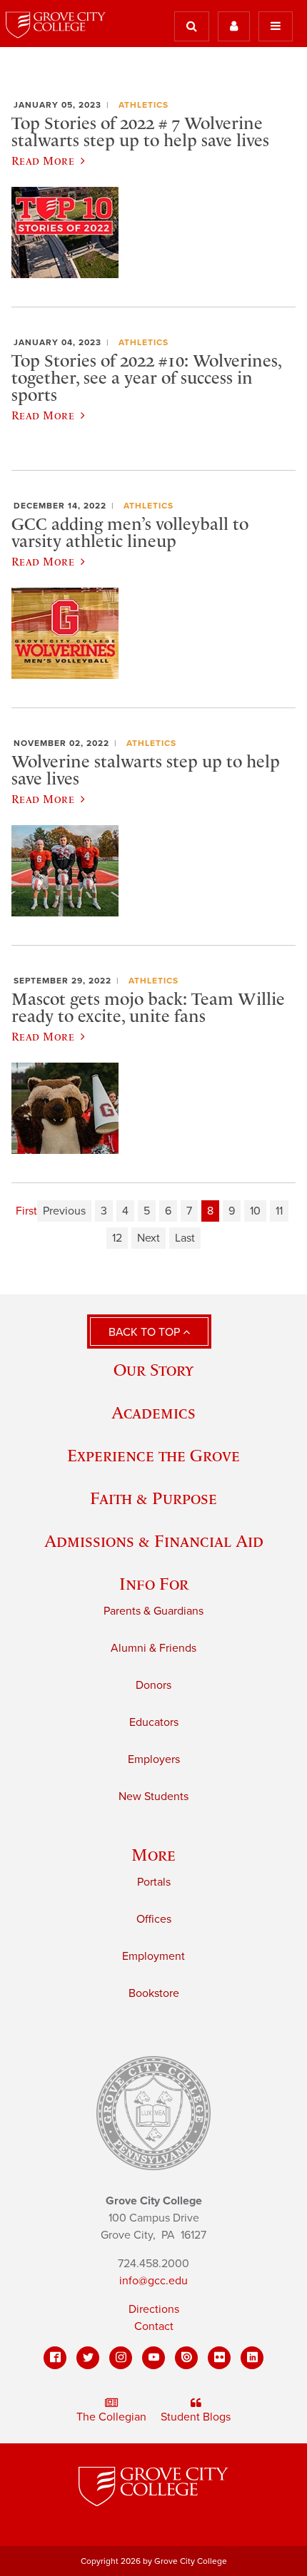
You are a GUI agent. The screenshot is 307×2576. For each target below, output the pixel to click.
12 (117, 1238)
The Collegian (111, 2417)
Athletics (144, 105)
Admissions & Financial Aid (154, 1541)
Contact (154, 2326)
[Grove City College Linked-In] (252, 2358)
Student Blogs (196, 2417)
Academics (153, 1412)
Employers (154, 1759)
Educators (154, 1722)
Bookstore (154, 1993)
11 (279, 1211)
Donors (153, 1685)
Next (149, 1238)
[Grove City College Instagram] (121, 2358)
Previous (64, 1211)
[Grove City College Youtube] (153, 2358)
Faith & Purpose (153, 1498)
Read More (43, 160)
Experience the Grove (153, 1455)
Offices (154, 1919)
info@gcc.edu (153, 2281)
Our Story (153, 1370)
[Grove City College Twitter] (88, 2358)
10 (255, 1211)
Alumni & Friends (153, 1648)
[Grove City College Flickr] (219, 2358)
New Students (153, 1796)
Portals (154, 1882)
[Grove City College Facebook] (55, 2358)
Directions (154, 2309)
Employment (153, 1956)
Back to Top (146, 1332)
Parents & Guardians (153, 1611)
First (26, 1211)
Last (185, 1238)
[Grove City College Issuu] (186, 2358)
